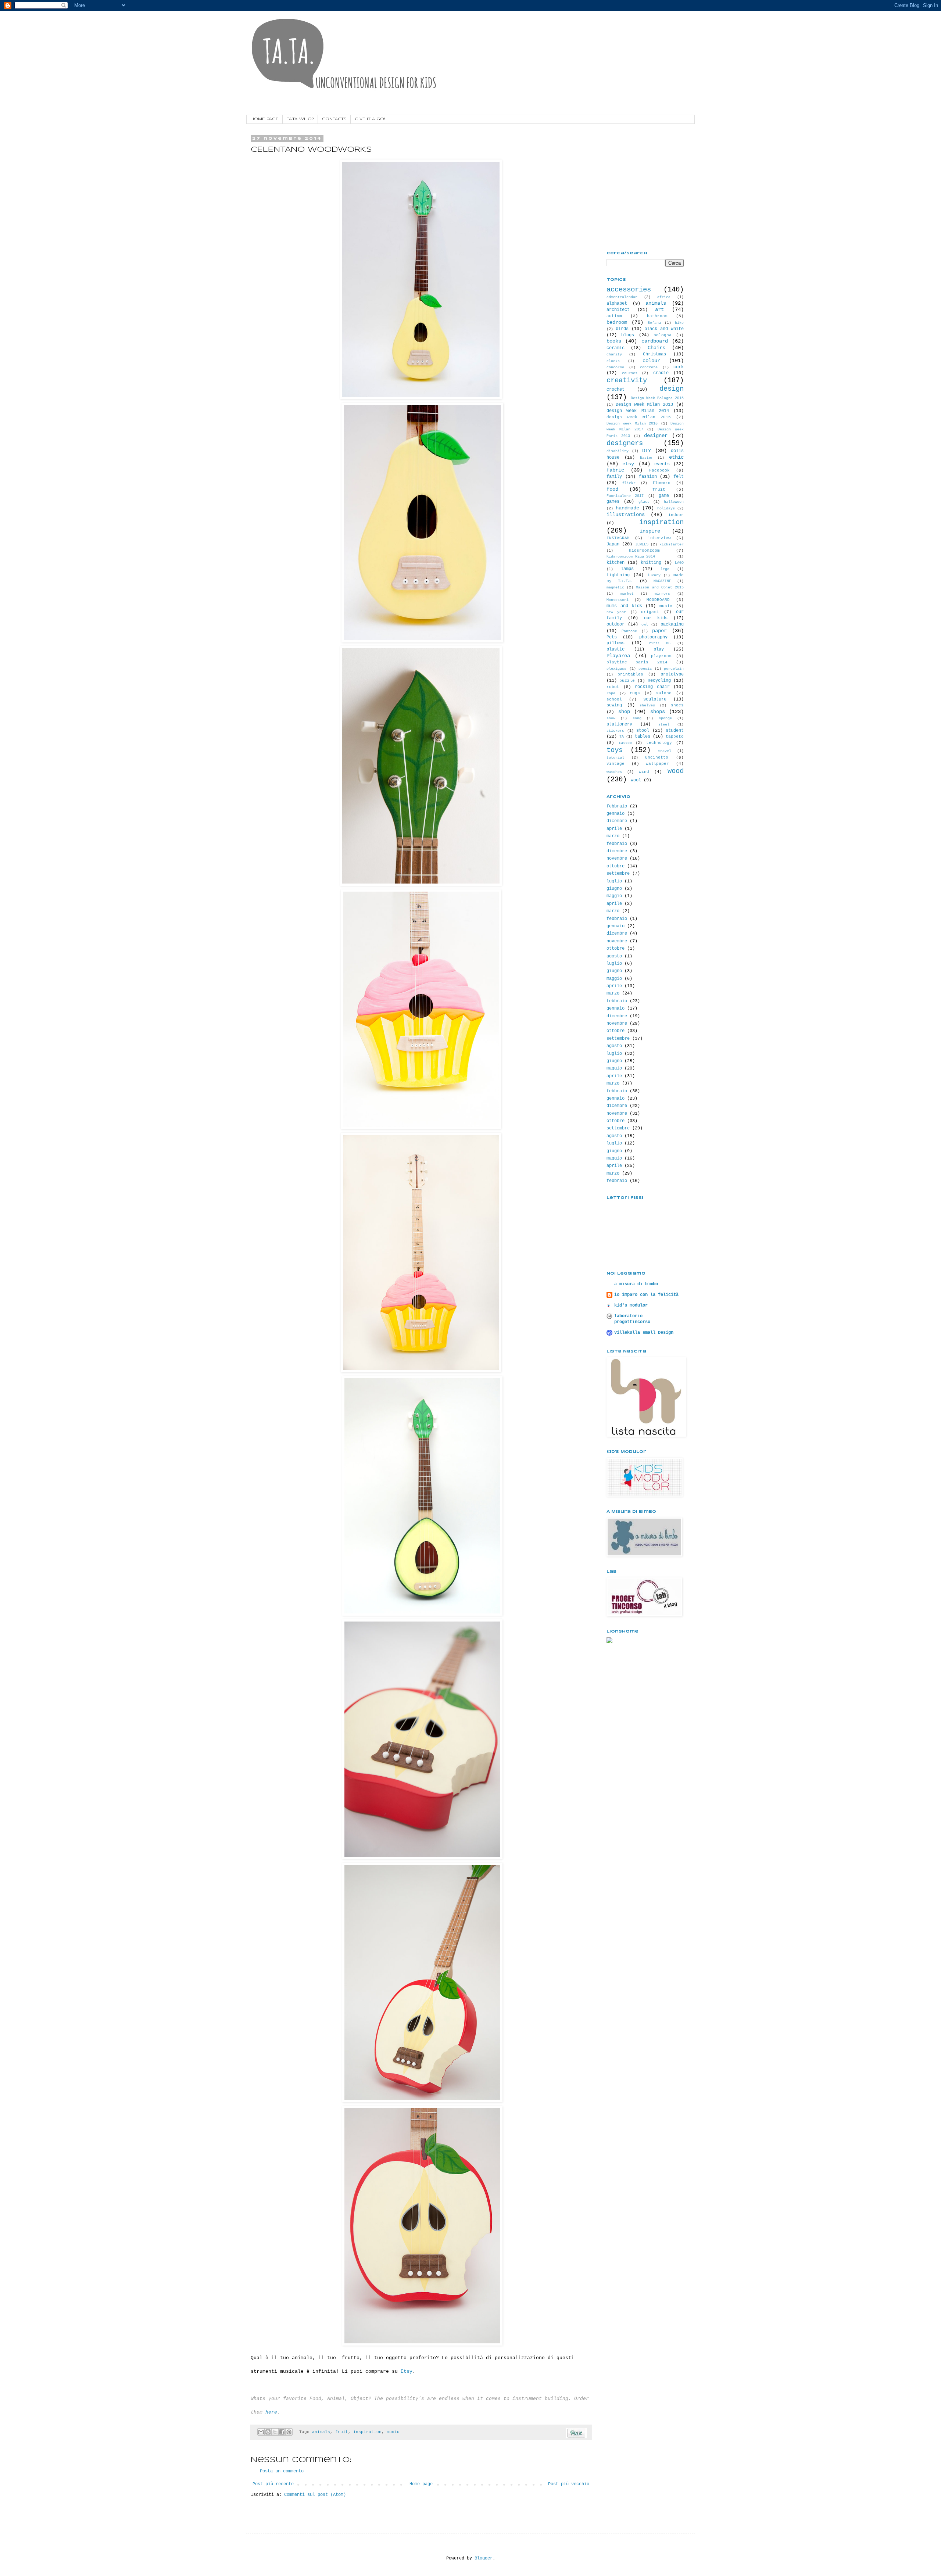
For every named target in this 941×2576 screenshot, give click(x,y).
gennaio (616, 814)
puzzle (627, 681)
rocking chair (652, 687)
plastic (616, 649)
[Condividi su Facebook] (282, 2432)
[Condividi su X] (275, 2432)
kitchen (616, 563)
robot (613, 687)
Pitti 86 (660, 643)
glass (644, 502)
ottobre (616, 866)
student (675, 731)
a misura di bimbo (636, 1284)
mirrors (662, 594)
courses (630, 373)
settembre (618, 874)
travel (665, 751)
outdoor (616, 624)
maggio (614, 896)
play (659, 649)
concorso (615, 367)
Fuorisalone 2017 (625, 496)
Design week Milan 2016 (632, 424)
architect (618, 310)
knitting (651, 563)
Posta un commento (282, 2471)
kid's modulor (631, 1305)
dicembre (617, 821)
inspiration (367, 2432)
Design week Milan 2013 (644, 405)
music (393, 2432)
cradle (661, 373)
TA (622, 737)
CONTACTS (334, 119)
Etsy (407, 2371)
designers (625, 443)
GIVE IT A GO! (370, 119)
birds (622, 329)
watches (614, 772)
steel (664, 725)
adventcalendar (622, 297)
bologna (663, 335)
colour (651, 361)
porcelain (674, 669)
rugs (635, 693)
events (662, 464)
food (612, 489)
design (672, 389)
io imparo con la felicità (646, 1295)
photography (653, 637)
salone (664, 693)
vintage (616, 764)
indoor (676, 515)
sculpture (655, 699)
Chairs (656, 348)
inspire (650, 531)
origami (650, 612)
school (614, 699)
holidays (666, 508)
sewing (614, 705)
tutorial (615, 758)
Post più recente (273, 2484)
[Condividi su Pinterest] (289, 2432)
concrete (649, 367)
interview (659, 538)
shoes (677, 705)
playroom (661, 656)
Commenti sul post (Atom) (315, 2495)
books (614, 341)
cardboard (655, 341)
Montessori (618, 600)
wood (676, 771)
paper (659, 631)
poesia (645, 669)
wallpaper (657, 764)
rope (611, 693)
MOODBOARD (658, 600)
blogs (628, 335)
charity (614, 354)
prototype (672, 674)
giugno (614, 889)
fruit (342, 2432)
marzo (613, 836)
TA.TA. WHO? (300, 119)
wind (644, 772)
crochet (616, 390)
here (271, 2412)
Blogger (484, 2558)
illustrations (626, 515)
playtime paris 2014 (637, 662)
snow (611, 718)
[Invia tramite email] (261, 2432)
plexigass (616, 669)
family (614, 477)
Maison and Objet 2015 (660, 587)
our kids (656, 618)
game (664, 496)
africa (664, 297)
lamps (627, 569)
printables (630, 674)
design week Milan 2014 (638, 411)
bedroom (617, 322)
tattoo (625, 743)
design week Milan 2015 (639, 417)
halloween (674, 502)
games (613, 502)
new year (616, 612)
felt (679, 477)
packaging (672, 624)
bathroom (657, 316)
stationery (619, 724)
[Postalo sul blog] (268, 2432)
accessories (629, 290)
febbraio (617, 806)
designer (656, 436)
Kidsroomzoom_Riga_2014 (631, 557)
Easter (647, 458)
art (659, 309)
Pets (612, 637)
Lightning (618, 575)
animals (321, 2432)
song (637, 718)
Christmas (654, 354)
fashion (648, 477)
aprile (614, 829)
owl (645, 625)
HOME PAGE (264, 119)
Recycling (659, 681)
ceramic (616, 348)
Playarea (618, 656)
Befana (654, 323)
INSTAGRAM (618, 538)
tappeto (675, 737)
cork (679, 367)
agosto (614, 956)
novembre (617, 859)
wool (636, 780)
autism (614, 316)
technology (659, 743)
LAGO (679, 563)
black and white (664, 329)
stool (643, 731)
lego (665, 569)
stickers (615, 731)
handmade (627, 508)
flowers (661, 483)
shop (624, 712)
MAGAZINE (662, 581)
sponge (665, 718)
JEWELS (642, 544)
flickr (629, 483)
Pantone (629, 631)
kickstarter (672, 544)
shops (658, 712)
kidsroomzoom (644, 551)
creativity (627, 380)
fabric (615, 470)
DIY (647, 451)
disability (618, 451)
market (627, 594)
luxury (654, 575)
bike (679, 323)
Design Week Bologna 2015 (657, 398)
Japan (613, 544)
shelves (647, 705)
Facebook (659, 470)
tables (643, 737)
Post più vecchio (569, 2484)
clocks (613, 361)
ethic (676, 457)
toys (615, 750)
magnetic (615, 587)
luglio (614, 881)
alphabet (617, 304)
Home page (421, 2484)
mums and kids (624, 606)
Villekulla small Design (644, 1333)
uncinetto (657, 757)
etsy (628, 464)
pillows (616, 643)
